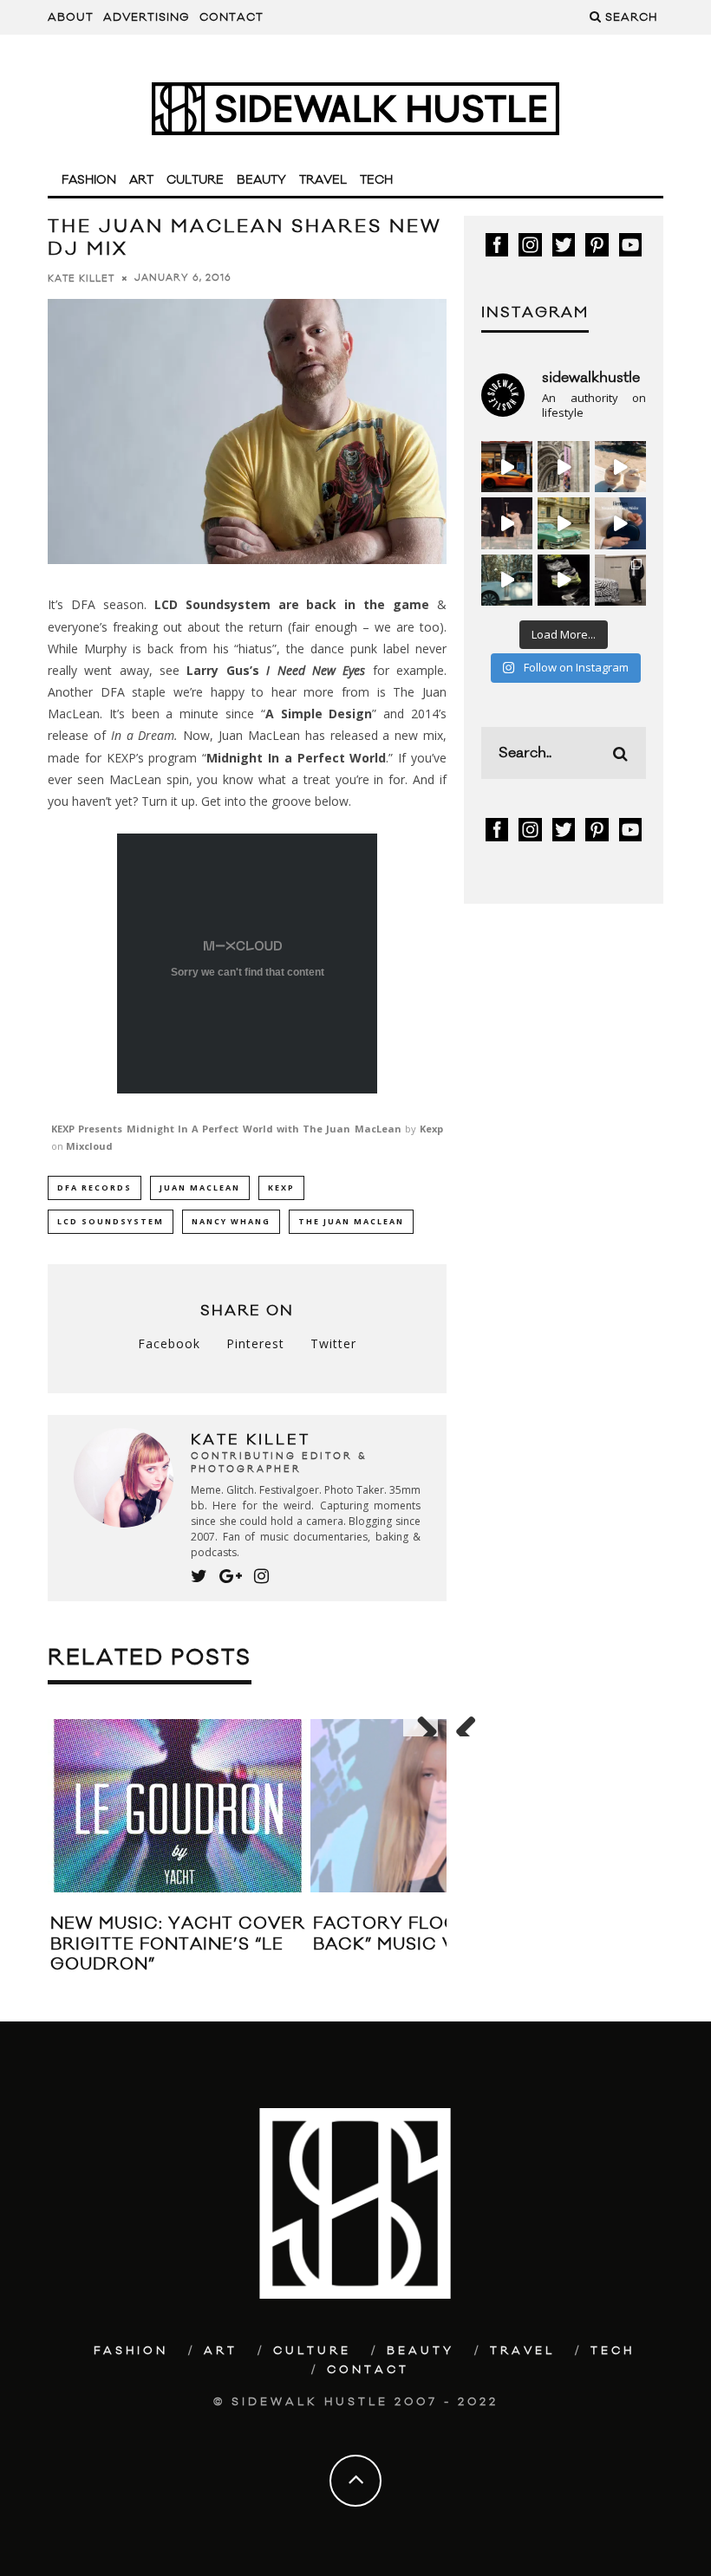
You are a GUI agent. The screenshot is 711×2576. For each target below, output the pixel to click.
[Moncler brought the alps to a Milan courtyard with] (563, 523)
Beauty (261, 180)
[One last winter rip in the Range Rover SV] (507, 580)
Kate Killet (81, 278)
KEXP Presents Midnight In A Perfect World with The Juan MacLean (226, 1129)
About (71, 17)
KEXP (281, 1187)
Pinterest (255, 1343)
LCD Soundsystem (111, 1221)
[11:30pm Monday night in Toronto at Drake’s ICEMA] (507, 523)
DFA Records (95, 1187)
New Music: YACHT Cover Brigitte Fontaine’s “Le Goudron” (178, 1944)
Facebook (169, 1343)
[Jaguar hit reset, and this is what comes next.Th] (620, 580)
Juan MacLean (200, 1187)
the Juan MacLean (351, 1221)
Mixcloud (89, 1146)
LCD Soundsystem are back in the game (292, 604)
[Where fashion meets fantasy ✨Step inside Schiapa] (563, 467)
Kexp (431, 1129)
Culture (195, 180)
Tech (376, 180)
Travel (323, 180)
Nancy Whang (231, 1221)
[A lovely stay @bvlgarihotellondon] (507, 467)
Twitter (333, 1343)
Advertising (147, 17)
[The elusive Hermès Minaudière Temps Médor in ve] (620, 523)
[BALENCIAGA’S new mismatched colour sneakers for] (563, 580)
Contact (232, 17)
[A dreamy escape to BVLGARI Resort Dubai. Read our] (620, 467)
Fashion (89, 180)
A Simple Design (319, 714)
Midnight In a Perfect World (296, 758)
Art (141, 180)
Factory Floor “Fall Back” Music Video (421, 1934)
